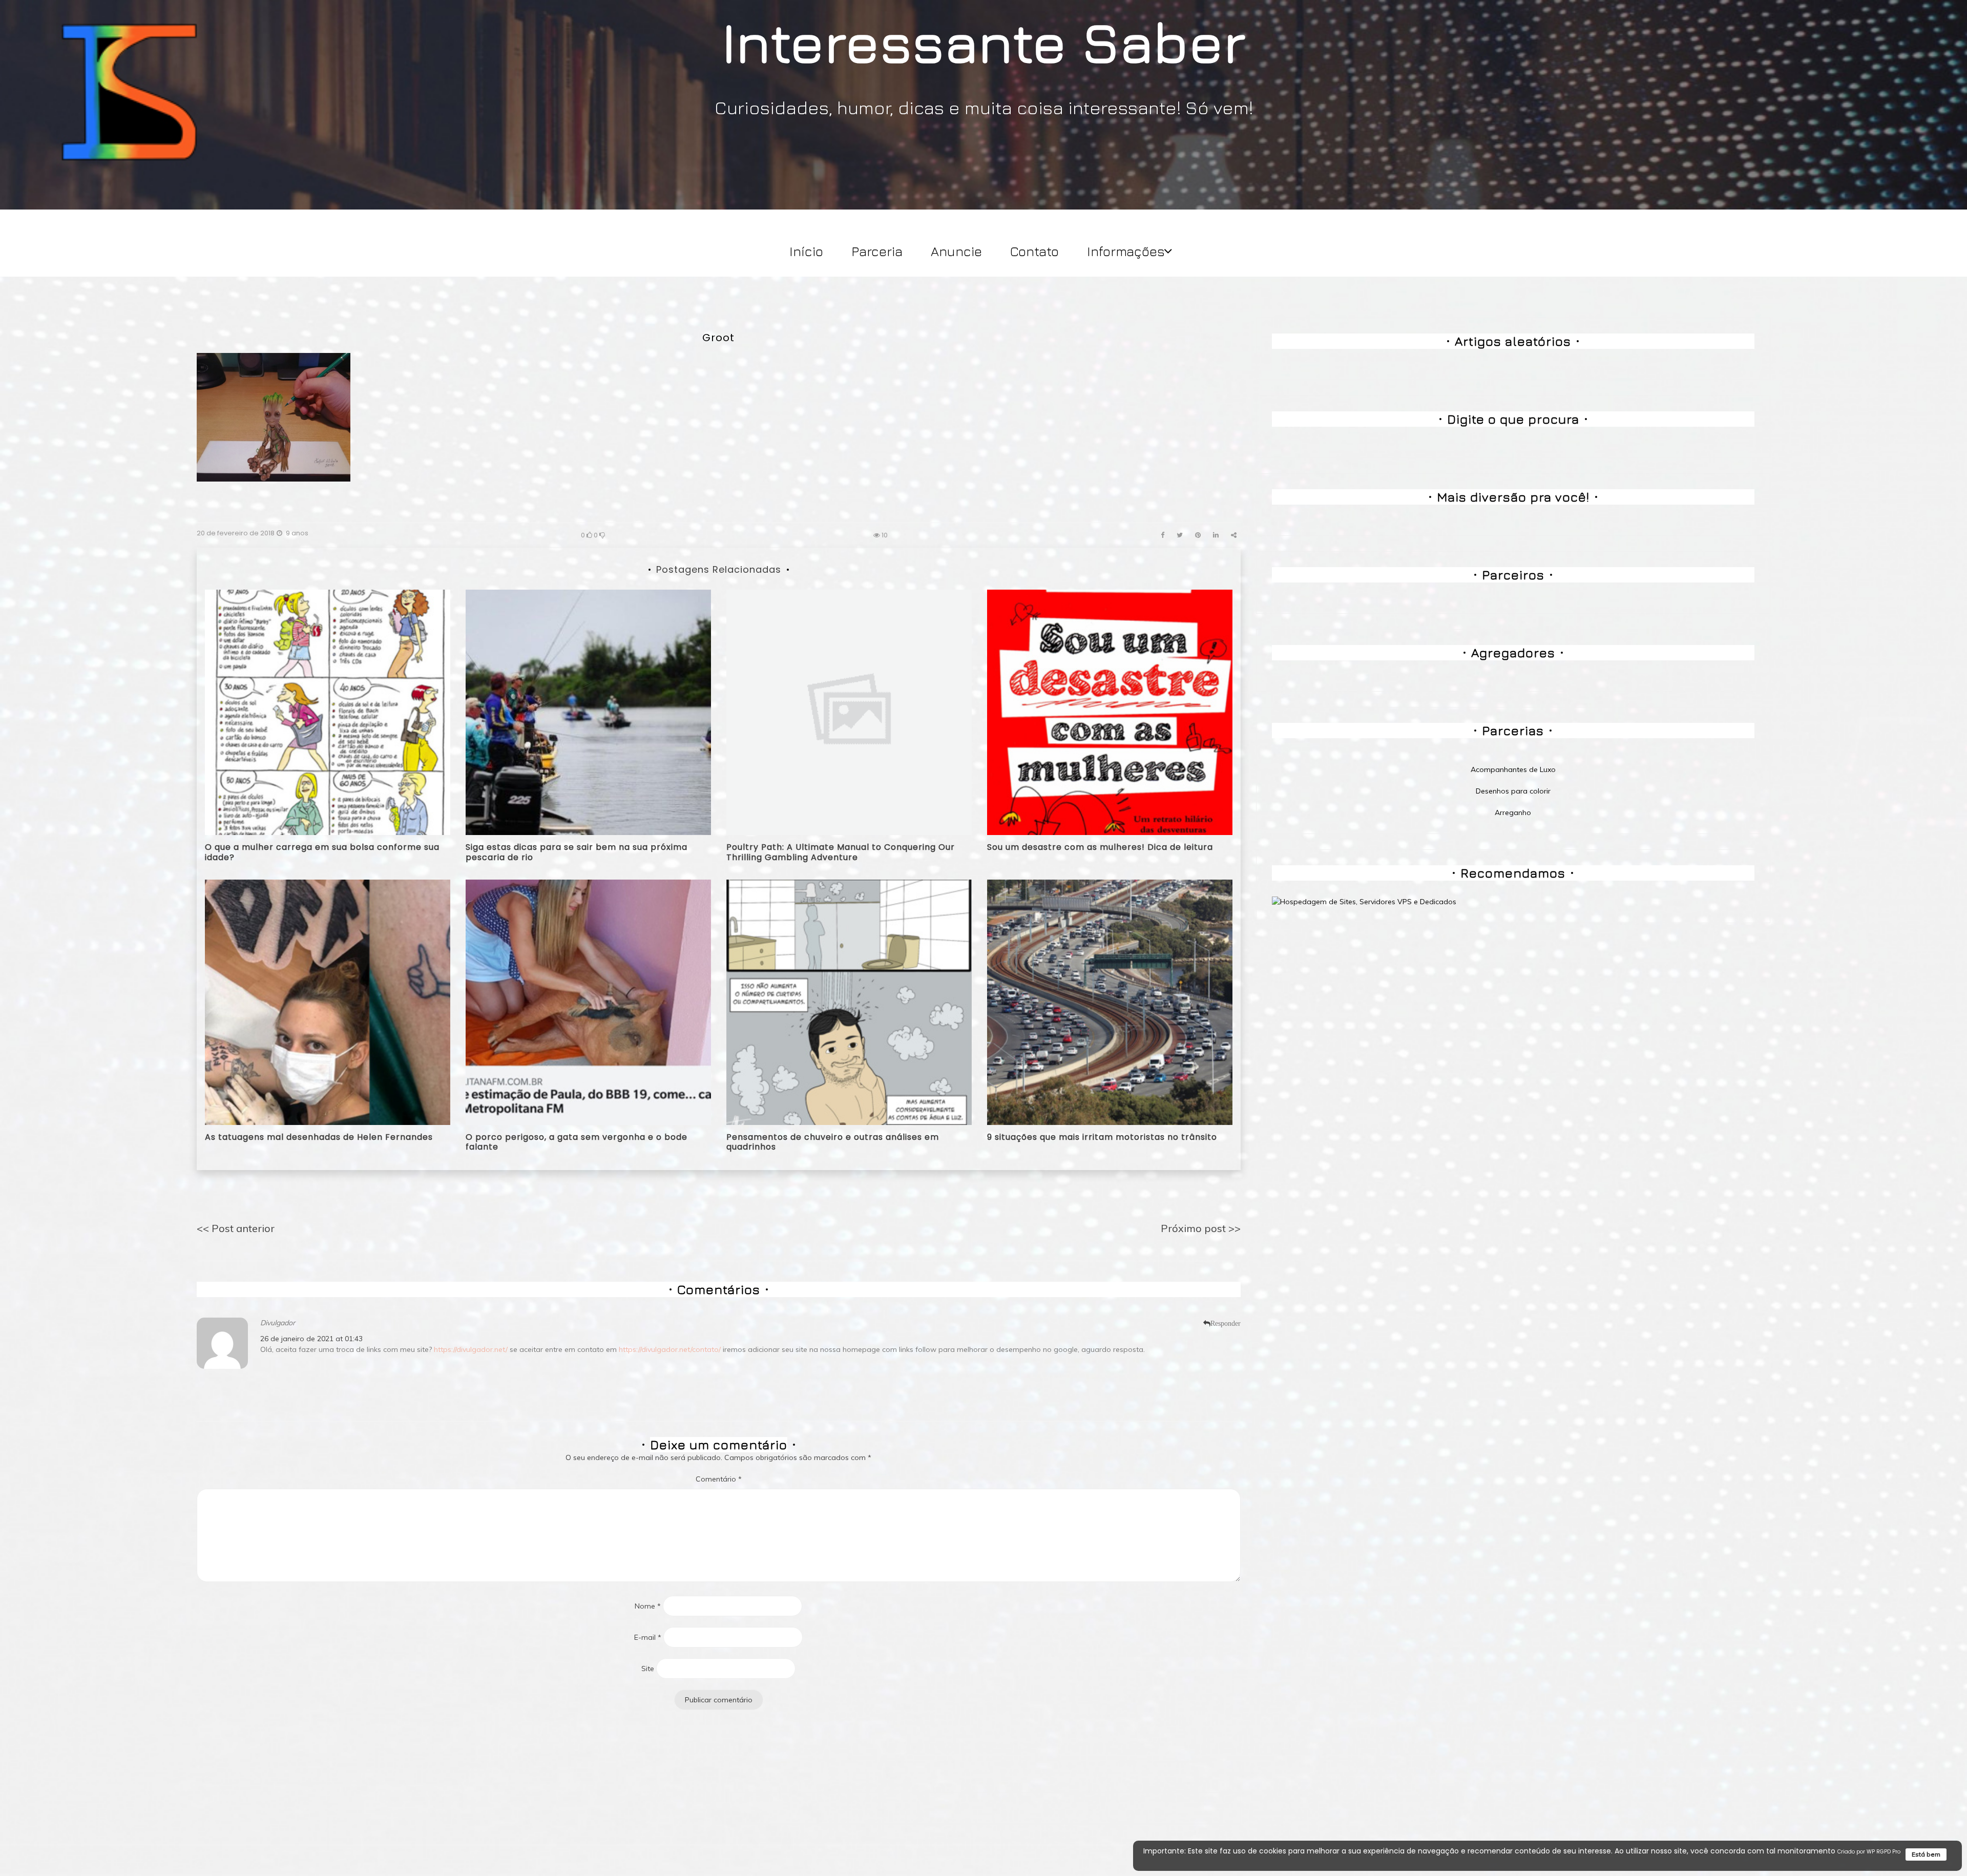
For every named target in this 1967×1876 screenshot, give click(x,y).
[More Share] (1234, 535)
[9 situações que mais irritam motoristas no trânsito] (1110, 1002)
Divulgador (278, 1323)
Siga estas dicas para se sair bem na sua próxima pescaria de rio (577, 852)
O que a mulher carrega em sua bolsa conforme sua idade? (322, 852)
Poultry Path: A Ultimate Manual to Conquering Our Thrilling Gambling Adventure (841, 852)
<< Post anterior (236, 1228)
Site (648, 1669)
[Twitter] (1180, 535)
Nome (648, 1606)
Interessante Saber (984, 41)
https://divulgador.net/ (471, 1349)
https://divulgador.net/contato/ (670, 1349)
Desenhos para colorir (1513, 791)
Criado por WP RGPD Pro (1869, 1852)
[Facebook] (1163, 535)
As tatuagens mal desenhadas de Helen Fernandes (319, 1137)
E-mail (648, 1637)
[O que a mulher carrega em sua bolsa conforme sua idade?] (328, 712)
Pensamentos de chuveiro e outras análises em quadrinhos (833, 1142)
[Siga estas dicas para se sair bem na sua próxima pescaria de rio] (588, 712)
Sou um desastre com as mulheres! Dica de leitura (1100, 847)
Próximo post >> (1201, 1228)
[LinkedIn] (1216, 535)
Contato (1034, 251)
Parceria (877, 251)
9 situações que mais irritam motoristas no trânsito (1102, 1137)
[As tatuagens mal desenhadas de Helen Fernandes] (328, 1002)
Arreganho (1513, 812)
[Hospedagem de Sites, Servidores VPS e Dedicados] (1364, 901)
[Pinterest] (1198, 535)
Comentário (719, 1479)
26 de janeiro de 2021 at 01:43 (311, 1339)
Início (806, 251)
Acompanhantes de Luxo (1513, 769)
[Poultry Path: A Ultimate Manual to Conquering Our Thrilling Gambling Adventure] (849, 712)
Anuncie (956, 251)
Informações (1126, 251)
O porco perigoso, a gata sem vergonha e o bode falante (577, 1142)
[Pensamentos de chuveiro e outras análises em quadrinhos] (849, 1002)
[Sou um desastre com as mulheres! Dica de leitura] (1110, 712)
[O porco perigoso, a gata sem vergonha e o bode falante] (588, 1002)
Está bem (1926, 1854)
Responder (1226, 1323)
